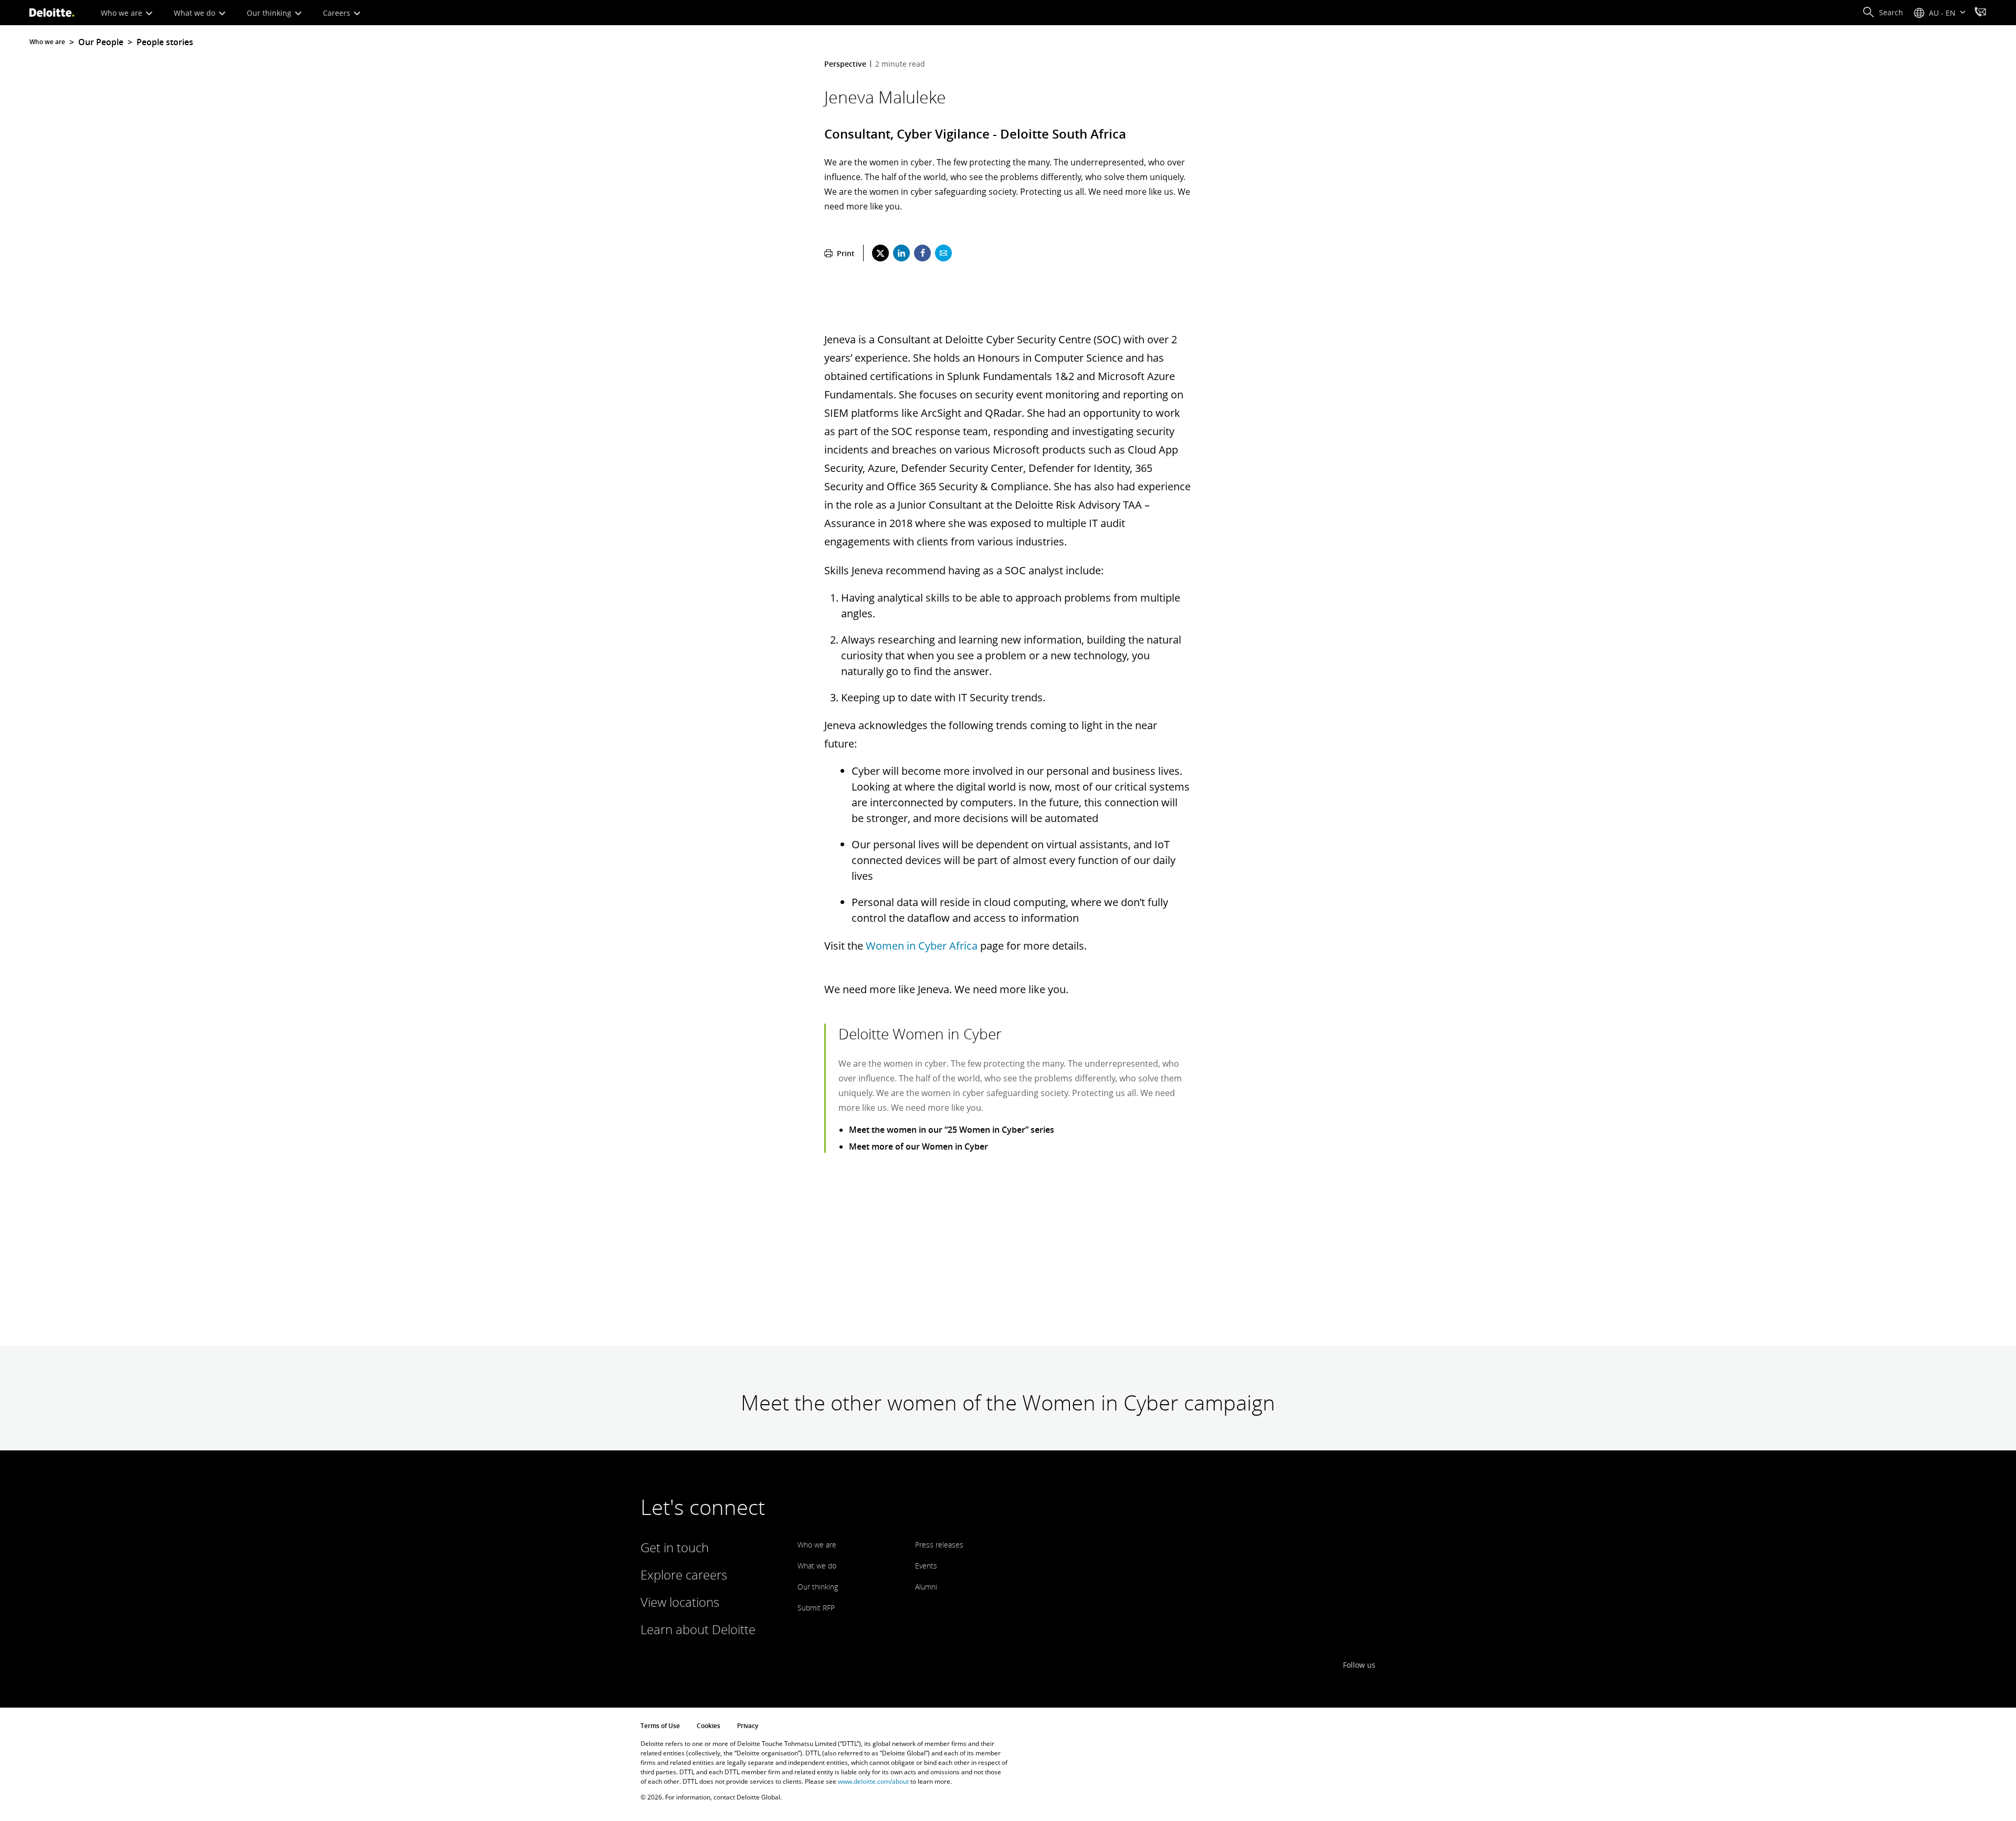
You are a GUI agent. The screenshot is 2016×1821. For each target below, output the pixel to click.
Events (926, 1566)
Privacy (748, 1726)
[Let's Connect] (1980, 13)
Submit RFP (816, 1608)
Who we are (123, 13)
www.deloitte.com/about (873, 1781)
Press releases (939, 1545)
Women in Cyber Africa (922, 946)
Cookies (708, 1726)
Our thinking (270, 13)
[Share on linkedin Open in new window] (901, 253)
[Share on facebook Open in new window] (922, 253)
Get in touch (675, 1547)
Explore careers (684, 1575)
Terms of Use (660, 1726)
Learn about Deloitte (698, 1629)
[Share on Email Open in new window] (943, 253)
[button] (1883, 13)
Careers (338, 13)
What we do (196, 13)
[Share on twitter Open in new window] (880, 253)
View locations (680, 1602)
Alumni (926, 1587)
